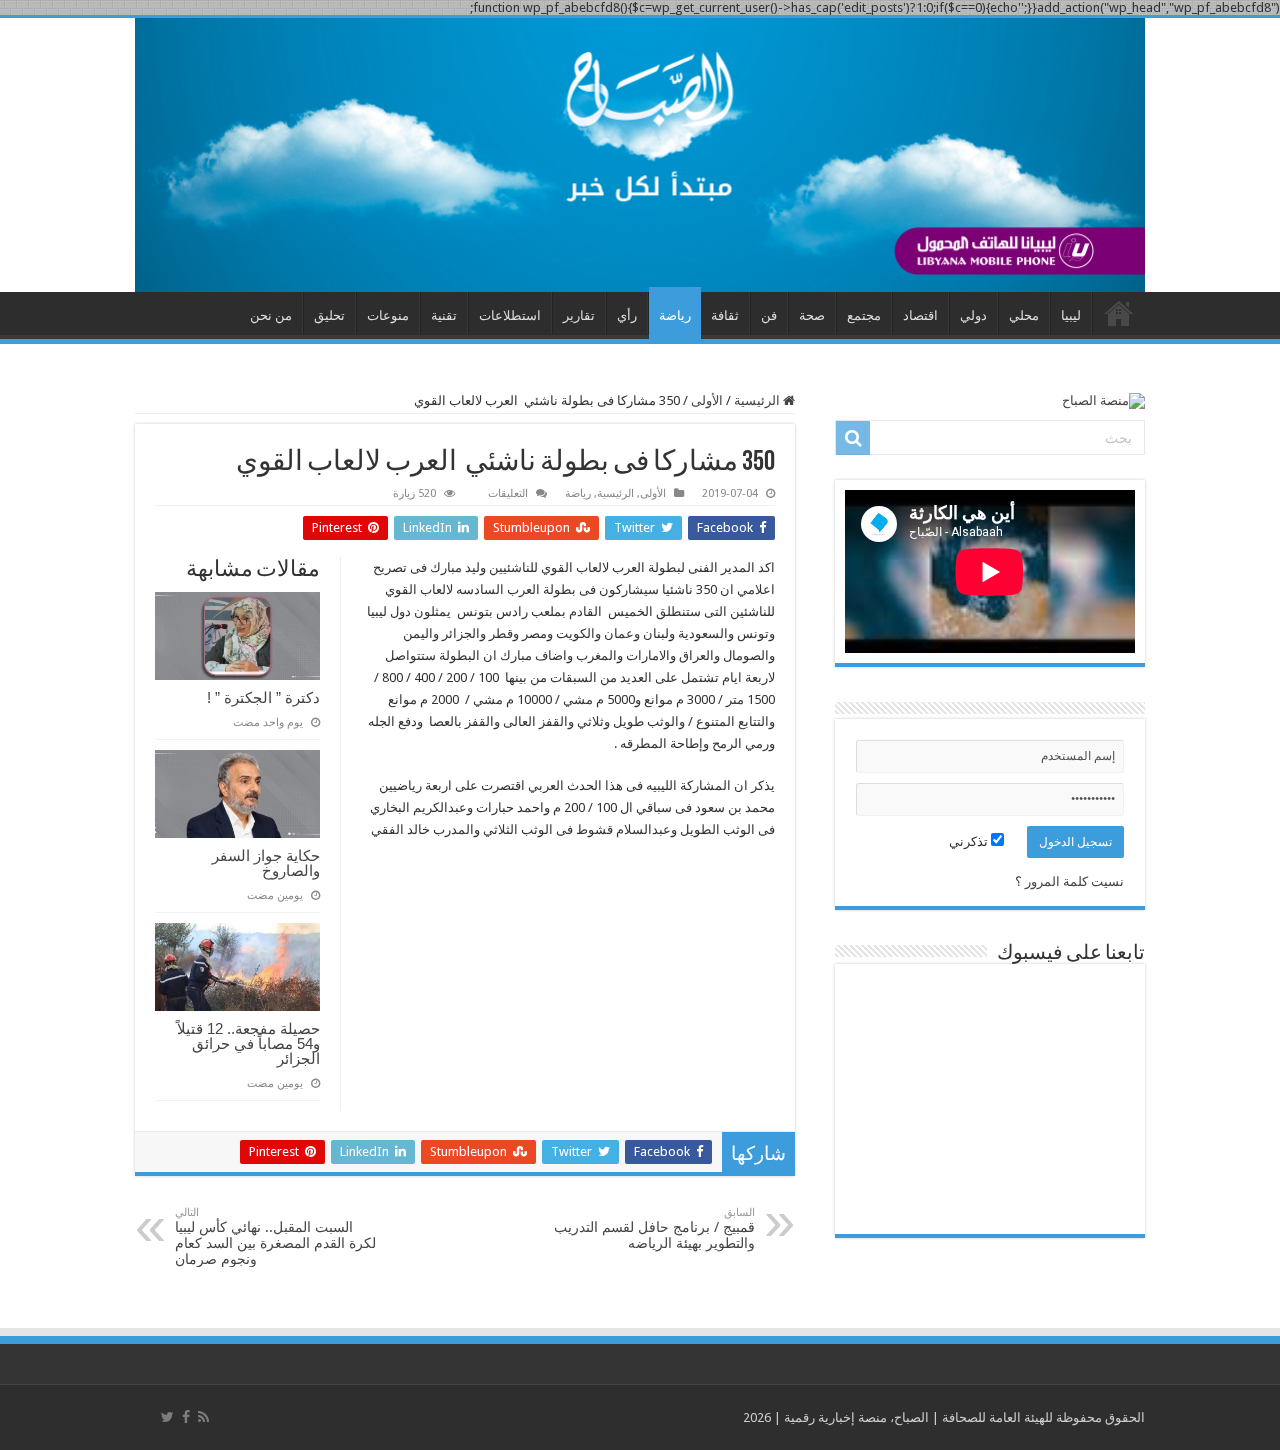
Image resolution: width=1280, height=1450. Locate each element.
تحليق (329, 315)
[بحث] (853, 438)
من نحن (271, 315)
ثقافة (725, 315)
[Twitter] (167, 1417)
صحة (812, 315)
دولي (973, 315)
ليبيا (1071, 315)
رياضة (675, 315)
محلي (1024, 315)
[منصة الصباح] (640, 155)
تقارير (579, 315)
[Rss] (203, 1417)
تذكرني (970, 841)
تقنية (444, 315)
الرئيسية (758, 400)
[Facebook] (186, 1417)
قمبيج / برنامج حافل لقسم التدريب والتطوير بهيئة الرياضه (654, 1228)
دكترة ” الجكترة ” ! (263, 697)
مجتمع (864, 315)
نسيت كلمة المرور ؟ (1069, 881)
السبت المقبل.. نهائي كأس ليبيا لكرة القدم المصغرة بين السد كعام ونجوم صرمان (275, 1236)
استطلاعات (510, 315)
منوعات (388, 315)
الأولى (707, 400)
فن (769, 315)
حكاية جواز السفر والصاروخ (266, 863)
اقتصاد (920, 315)
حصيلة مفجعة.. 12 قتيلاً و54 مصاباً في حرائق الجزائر (248, 1043)
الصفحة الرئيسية (1119, 313)
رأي (627, 315)
